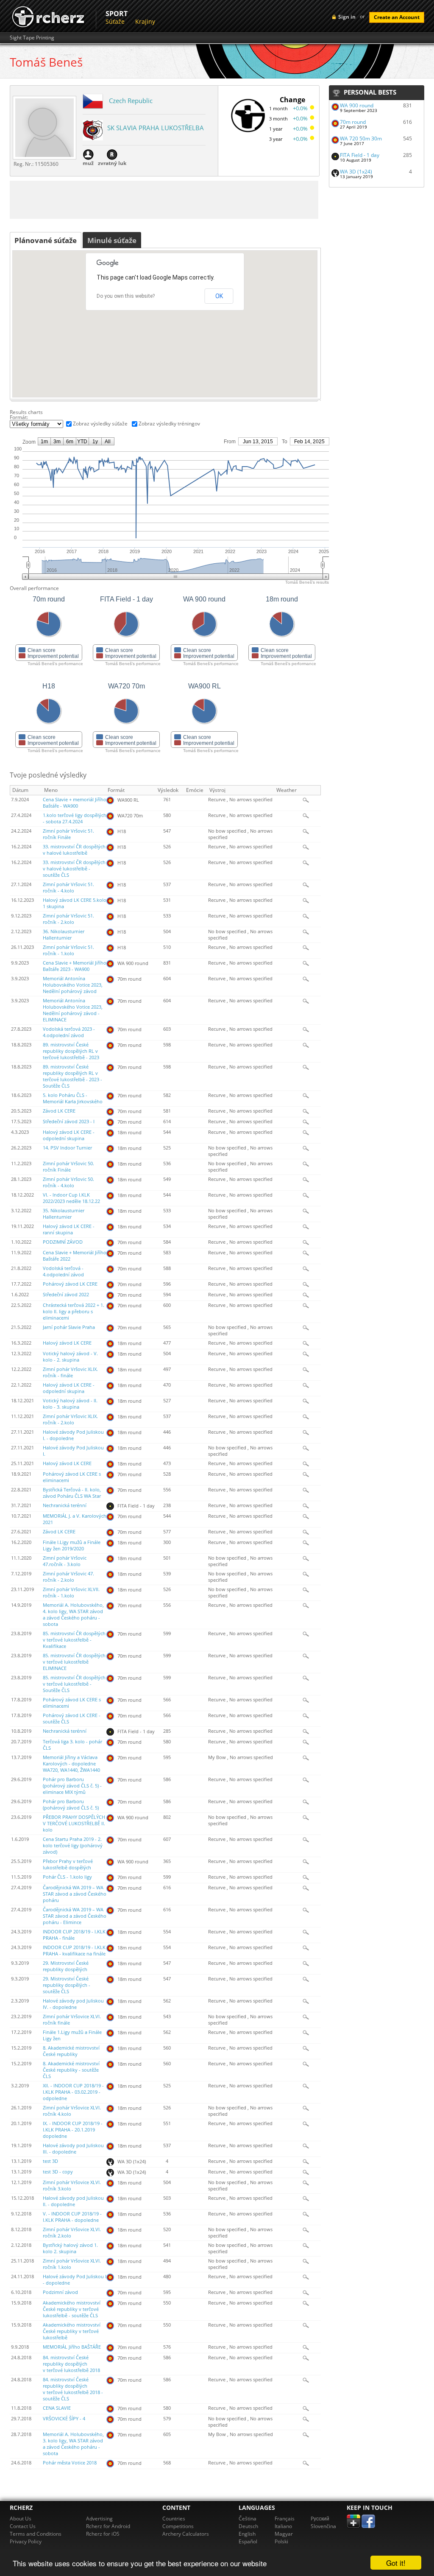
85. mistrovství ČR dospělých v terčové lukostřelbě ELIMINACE (74, 1662)
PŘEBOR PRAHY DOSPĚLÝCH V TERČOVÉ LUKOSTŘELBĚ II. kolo (74, 1824)
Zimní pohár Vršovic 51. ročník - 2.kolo (68, 919)
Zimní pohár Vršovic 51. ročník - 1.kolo (68, 950)
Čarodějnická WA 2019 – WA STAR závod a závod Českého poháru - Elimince (75, 1916)
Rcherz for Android (108, 2526)
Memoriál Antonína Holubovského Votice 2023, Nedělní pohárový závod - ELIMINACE (73, 1010)
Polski (281, 2541)
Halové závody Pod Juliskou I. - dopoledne (73, 1435)
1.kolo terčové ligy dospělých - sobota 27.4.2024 (75, 818)
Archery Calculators (186, 2534)
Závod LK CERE (59, 1111)
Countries (174, 2519)
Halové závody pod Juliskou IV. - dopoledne (73, 2004)
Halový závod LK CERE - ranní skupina (69, 1229)
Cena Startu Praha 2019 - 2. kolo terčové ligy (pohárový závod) (73, 1846)
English (247, 2534)
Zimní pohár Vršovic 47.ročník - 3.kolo (65, 1561)
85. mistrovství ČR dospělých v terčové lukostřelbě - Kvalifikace (74, 1640)
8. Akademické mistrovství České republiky (71, 2051)
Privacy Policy (26, 2541)
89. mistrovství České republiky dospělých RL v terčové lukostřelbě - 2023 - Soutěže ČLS (72, 1076)
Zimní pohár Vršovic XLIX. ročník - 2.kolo (70, 1419)
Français (285, 2519)
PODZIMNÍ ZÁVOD (63, 1242)
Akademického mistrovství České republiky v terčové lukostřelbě (72, 2331)
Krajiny (145, 21)
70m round (353, 122)
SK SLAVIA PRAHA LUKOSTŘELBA (156, 128)
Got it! (396, 2563)
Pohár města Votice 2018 (70, 2463)
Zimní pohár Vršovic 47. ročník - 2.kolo (68, 1577)
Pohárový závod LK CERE (70, 1284)
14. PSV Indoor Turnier (67, 1148)
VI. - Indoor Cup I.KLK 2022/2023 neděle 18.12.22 (71, 1198)
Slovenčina (323, 2526)
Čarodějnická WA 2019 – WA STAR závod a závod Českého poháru (75, 1894)
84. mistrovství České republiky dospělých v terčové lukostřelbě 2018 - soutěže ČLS (73, 2389)
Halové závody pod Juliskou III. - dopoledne (73, 2149)
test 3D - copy (58, 2172)
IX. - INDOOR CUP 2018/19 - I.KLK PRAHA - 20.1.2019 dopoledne (73, 2130)
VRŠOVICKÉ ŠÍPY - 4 (64, 2419)
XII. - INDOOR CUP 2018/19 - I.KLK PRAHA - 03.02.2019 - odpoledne (73, 2092)
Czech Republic (131, 101)
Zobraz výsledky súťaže (100, 424)
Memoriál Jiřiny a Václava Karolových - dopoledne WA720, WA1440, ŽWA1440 (71, 1764)
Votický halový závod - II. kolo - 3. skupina (70, 1404)
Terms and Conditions (36, 2534)
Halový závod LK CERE (67, 1343)
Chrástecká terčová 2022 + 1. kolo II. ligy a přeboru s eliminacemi (74, 1312)
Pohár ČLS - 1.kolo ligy (67, 1877)
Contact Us (23, 2526)
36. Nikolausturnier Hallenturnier (64, 935)
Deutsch (248, 2526)
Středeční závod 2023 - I (69, 1122)
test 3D (50, 2161)
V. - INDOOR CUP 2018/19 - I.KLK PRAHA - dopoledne (72, 2217)
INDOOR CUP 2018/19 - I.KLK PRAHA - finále (74, 1935)
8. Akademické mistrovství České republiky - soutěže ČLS (71, 2070)
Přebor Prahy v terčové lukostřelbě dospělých (68, 1864)
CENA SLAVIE (57, 2408)
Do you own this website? (126, 296)
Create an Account (397, 17)
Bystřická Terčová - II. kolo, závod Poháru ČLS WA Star (72, 1493)
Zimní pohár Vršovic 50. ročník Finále (68, 1167)
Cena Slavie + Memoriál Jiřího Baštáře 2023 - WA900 (75, 966)
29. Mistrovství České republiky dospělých (66, 1966)
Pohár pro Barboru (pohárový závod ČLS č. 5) (71, 1805)
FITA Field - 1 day (360, 155)
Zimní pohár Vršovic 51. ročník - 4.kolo (68, 888)
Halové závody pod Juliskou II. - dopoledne (73, 2201)
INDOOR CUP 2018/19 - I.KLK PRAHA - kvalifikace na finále (74, 1951)
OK (219, 296)
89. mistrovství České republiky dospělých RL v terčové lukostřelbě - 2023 (71, 1051)
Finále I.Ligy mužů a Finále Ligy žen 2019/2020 (72, 1545)
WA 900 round (357, 105)
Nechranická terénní (65, 1505)
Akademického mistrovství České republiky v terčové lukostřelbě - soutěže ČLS (72, 2309)
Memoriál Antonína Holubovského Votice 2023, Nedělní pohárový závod (73, 985)
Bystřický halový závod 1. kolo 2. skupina (70, 2248)
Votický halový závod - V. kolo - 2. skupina (70, 1357)
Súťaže (115, 21)
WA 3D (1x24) (356, 172)
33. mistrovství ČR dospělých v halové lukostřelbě (74, 850)
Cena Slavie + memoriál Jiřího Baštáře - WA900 (75, 803)
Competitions (178, 2526)
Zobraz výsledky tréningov (169, 424)
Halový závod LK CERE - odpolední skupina (69, 1135)
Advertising (99, 2519)
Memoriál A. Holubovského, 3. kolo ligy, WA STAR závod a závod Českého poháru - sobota (73, 2444)
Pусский (320, 2519)
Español (248, 2541)
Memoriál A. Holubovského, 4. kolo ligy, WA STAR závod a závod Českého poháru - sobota (73, 1615)
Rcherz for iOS (103, 2534)
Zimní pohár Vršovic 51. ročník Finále (68, 834)
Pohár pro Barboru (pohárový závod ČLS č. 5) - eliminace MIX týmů (72, 1786)
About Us (21, 2519)
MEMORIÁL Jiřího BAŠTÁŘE (72, 2347)
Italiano (283, 2526)
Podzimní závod (60, 2292)
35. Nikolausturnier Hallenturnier (64, 1214)
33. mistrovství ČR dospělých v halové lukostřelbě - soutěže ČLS (74, 869)
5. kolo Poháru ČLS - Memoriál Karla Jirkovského (73, 1098)
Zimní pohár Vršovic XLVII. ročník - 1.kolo (71, 1593)
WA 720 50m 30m (361, 138)
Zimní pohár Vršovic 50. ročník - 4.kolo (68, 1182)
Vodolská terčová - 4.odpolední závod (63, 1271)
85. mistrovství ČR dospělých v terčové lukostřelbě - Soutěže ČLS (74, 1684)
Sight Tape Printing (32, 38)
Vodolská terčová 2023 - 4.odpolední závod (69, 1032)
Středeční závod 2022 (66, 1295)
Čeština (248, 2519)
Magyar (284, 2534)
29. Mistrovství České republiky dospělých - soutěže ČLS (67, 1985)
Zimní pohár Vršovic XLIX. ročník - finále (70, 1372)
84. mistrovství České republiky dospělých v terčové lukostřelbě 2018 (71, 2364)
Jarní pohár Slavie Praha (69, 1327)
